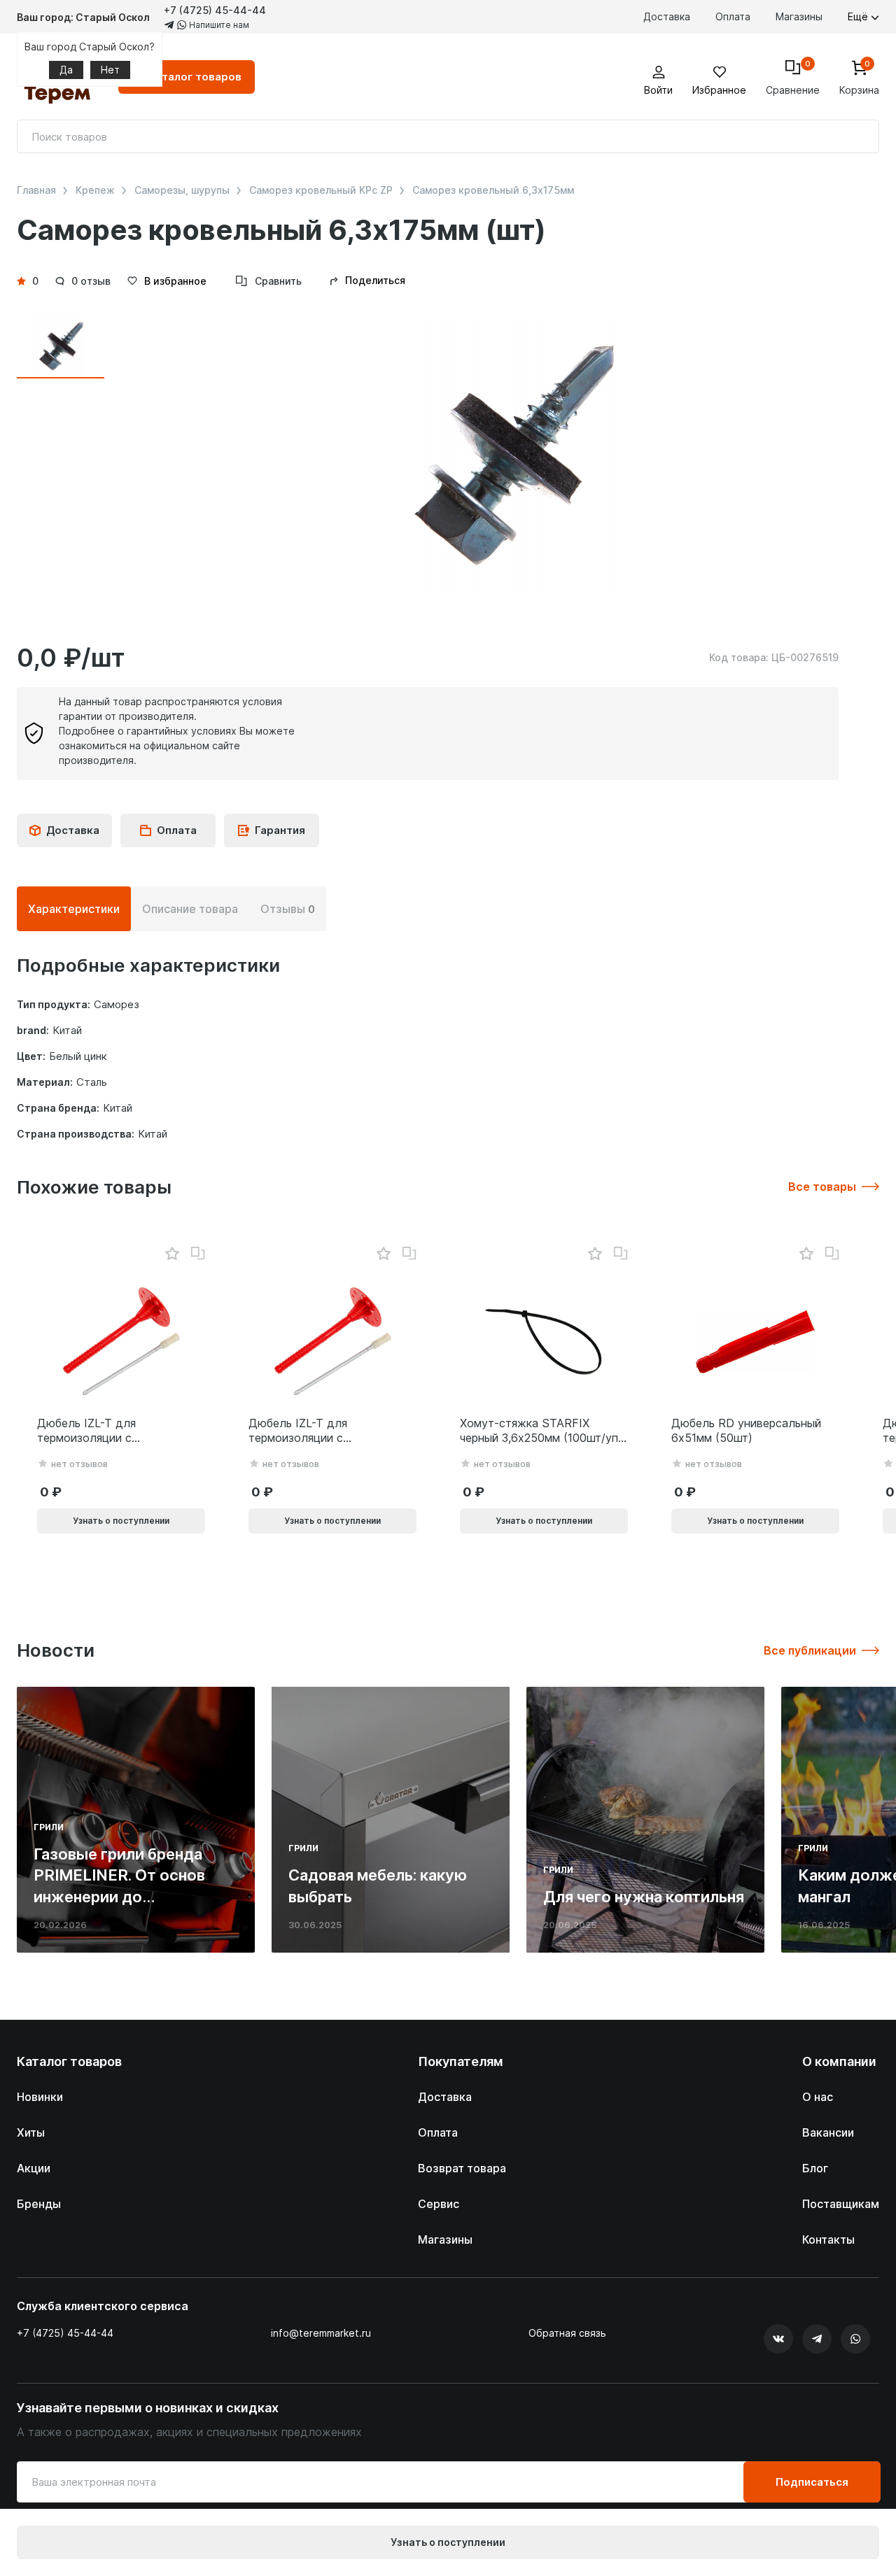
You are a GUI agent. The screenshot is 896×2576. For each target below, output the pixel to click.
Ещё (859, 16)
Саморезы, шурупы (182, 190)
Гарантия (280, 830)
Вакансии (828, 2132)
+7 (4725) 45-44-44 (215, 10)
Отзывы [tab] (288, 909)
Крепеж (95, 190)
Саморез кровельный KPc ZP (321, 190)
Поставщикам (841, 2204)
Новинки (40, 2097)
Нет (110, 70)
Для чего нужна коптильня (644, 1897)
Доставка (667, 16)
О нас (818, 2097)
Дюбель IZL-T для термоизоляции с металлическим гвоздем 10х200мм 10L (104, 1431)
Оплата (733, 16)
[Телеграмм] (817, 2339)
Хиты (31, 2132)
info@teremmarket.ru (321, 2333)
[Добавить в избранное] (172, 1254)
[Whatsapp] (855, 2339)
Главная (36, 190)
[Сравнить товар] (198, 1254)
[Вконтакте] (778, 2339)
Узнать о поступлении (448, 2542)
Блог (815, 2168)
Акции (34, 2168)
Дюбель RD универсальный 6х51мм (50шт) (746, 1430)
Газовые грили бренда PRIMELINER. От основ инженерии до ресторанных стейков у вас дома (124, 1897)
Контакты (828, 2239)
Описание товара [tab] (190, 909)
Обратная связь (567, 2333)
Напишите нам (218, 25)
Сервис (439, 2204)
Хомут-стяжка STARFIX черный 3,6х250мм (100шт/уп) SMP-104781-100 (541, 1431)
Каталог (195, 77)
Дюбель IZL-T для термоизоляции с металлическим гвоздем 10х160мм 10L (315, 1431)
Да (66, 70)
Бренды (39, 2204)
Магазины (799, 16)
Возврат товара (462, 2168)
